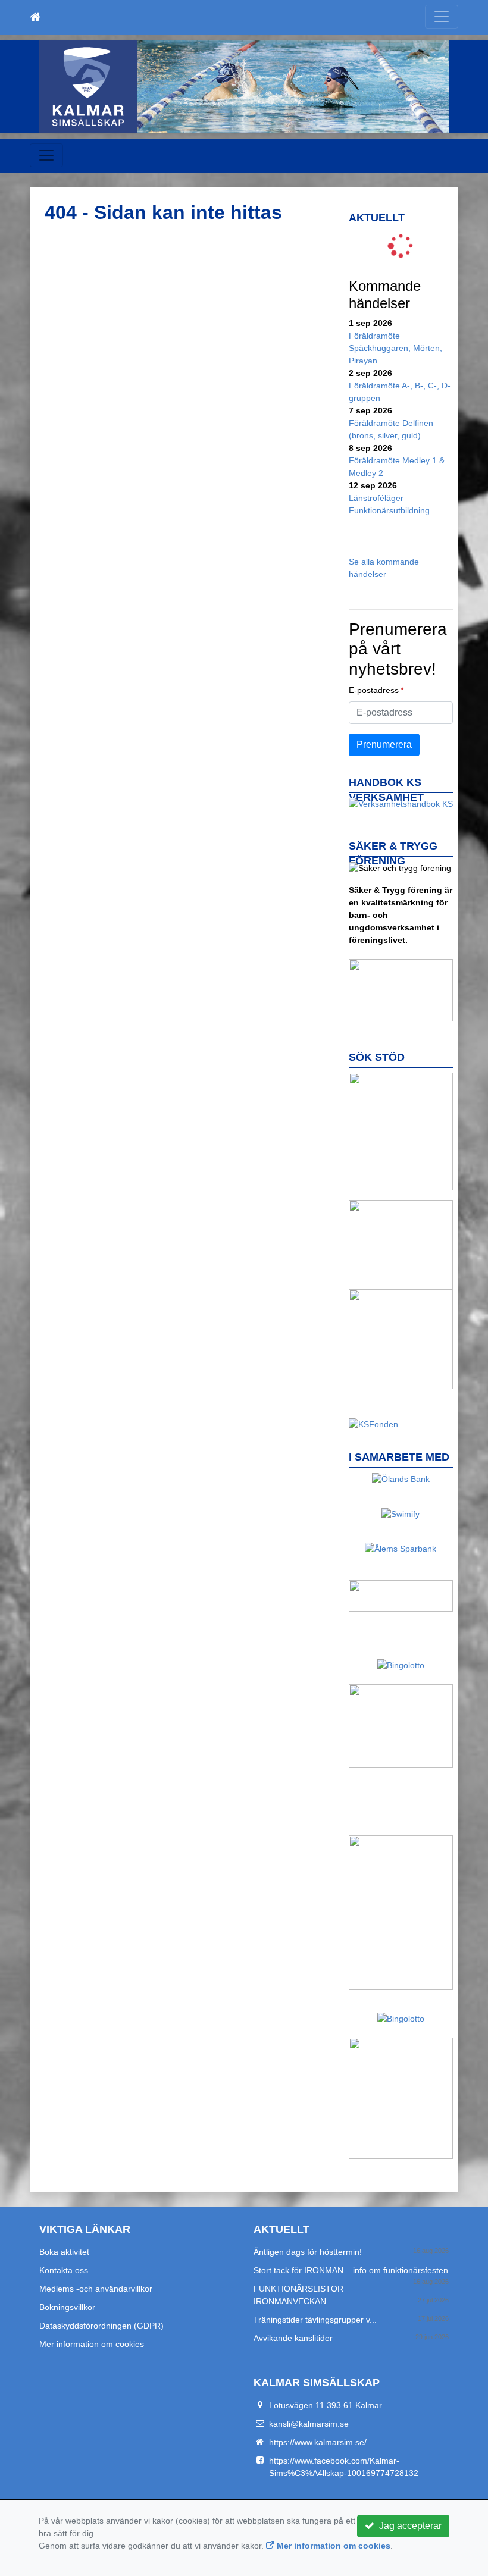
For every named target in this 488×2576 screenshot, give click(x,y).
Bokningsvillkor (67, 2307)
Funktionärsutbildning (389, 510)
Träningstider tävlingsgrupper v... (315, 2320)
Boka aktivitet (64, 2252)
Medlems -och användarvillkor (96, 2289)
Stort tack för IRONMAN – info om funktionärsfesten (351, 2270)
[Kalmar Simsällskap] (244, 87)
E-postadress (374, 690)
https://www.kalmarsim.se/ (318, 2442)
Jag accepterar (408, 2526)
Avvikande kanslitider (293, 2338)
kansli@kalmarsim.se (309, 2424)
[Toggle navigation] (442, 17)
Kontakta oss (64, 2270)
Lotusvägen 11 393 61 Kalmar (326, 2405)
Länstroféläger (376, 498)
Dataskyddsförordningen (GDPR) (101, 2326)
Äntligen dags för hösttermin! (308, 2252)
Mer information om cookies (92, 2344)
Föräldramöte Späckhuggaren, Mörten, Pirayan (395, 348)
